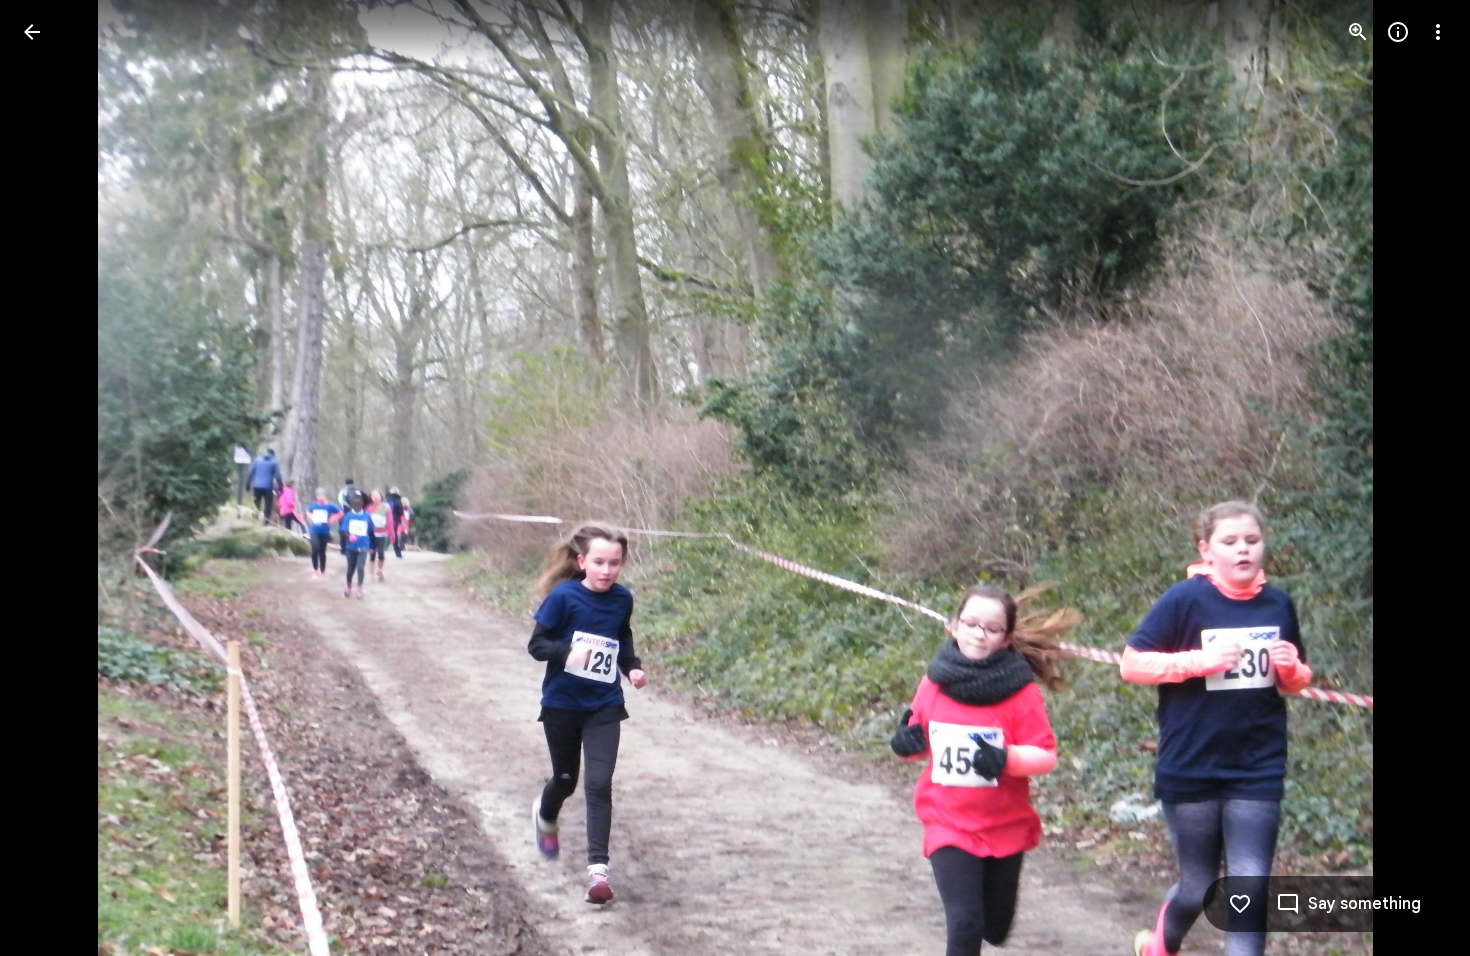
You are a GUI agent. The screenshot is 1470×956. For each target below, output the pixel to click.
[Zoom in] (1358, 32)
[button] (56, 478)
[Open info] (1398, 32)
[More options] (1438, 32)
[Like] (1240, 904)
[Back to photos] (32, 32)
